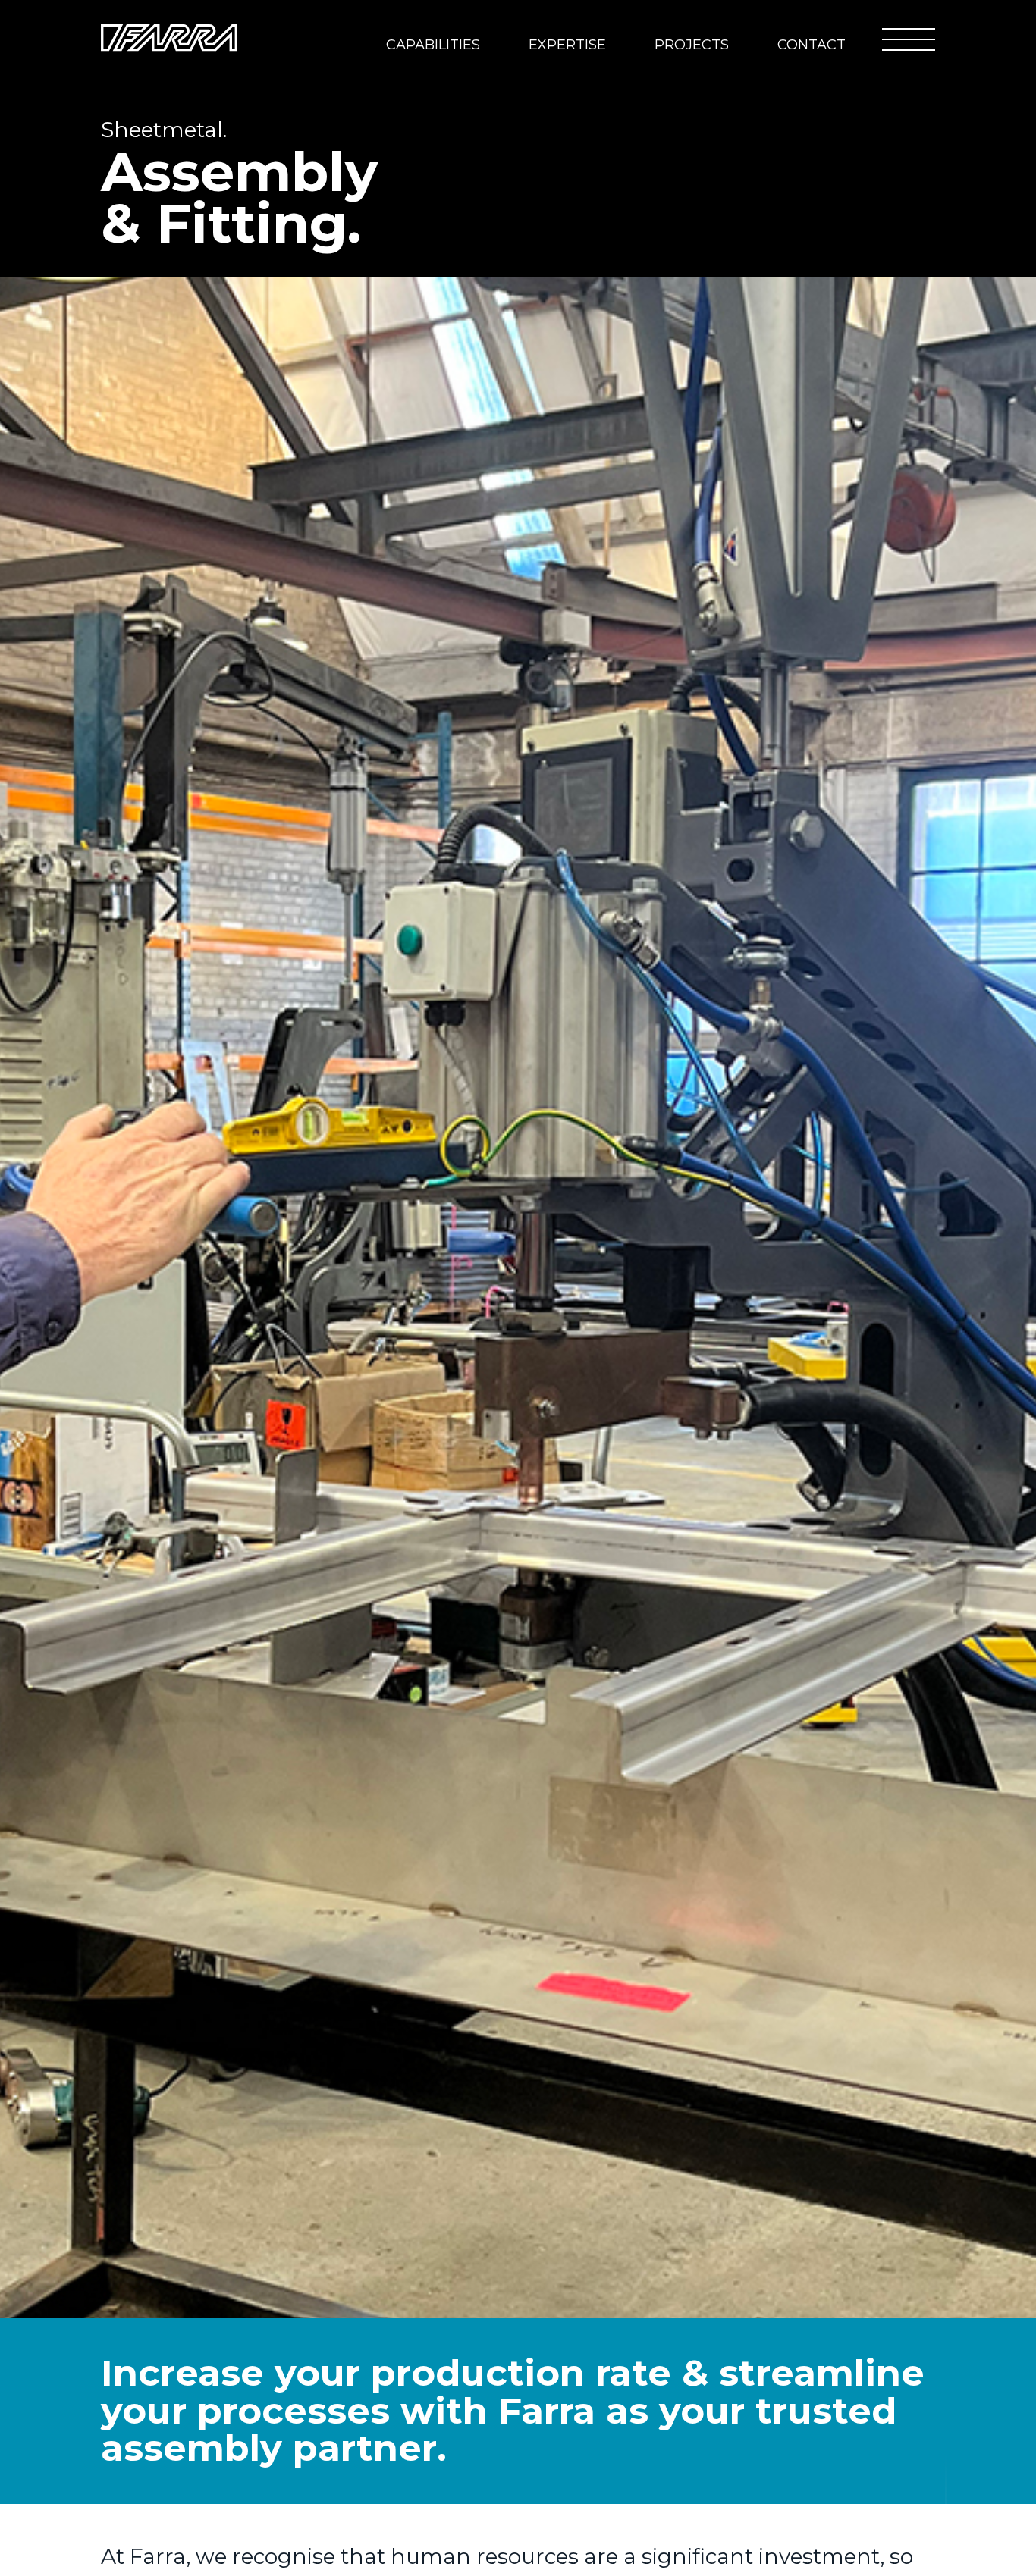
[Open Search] (855, 38)
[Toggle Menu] (909, 39)
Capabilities (433, 45)
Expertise (567, 45)
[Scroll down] (946, 2505)
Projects (692, 45)
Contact (812, 45)
